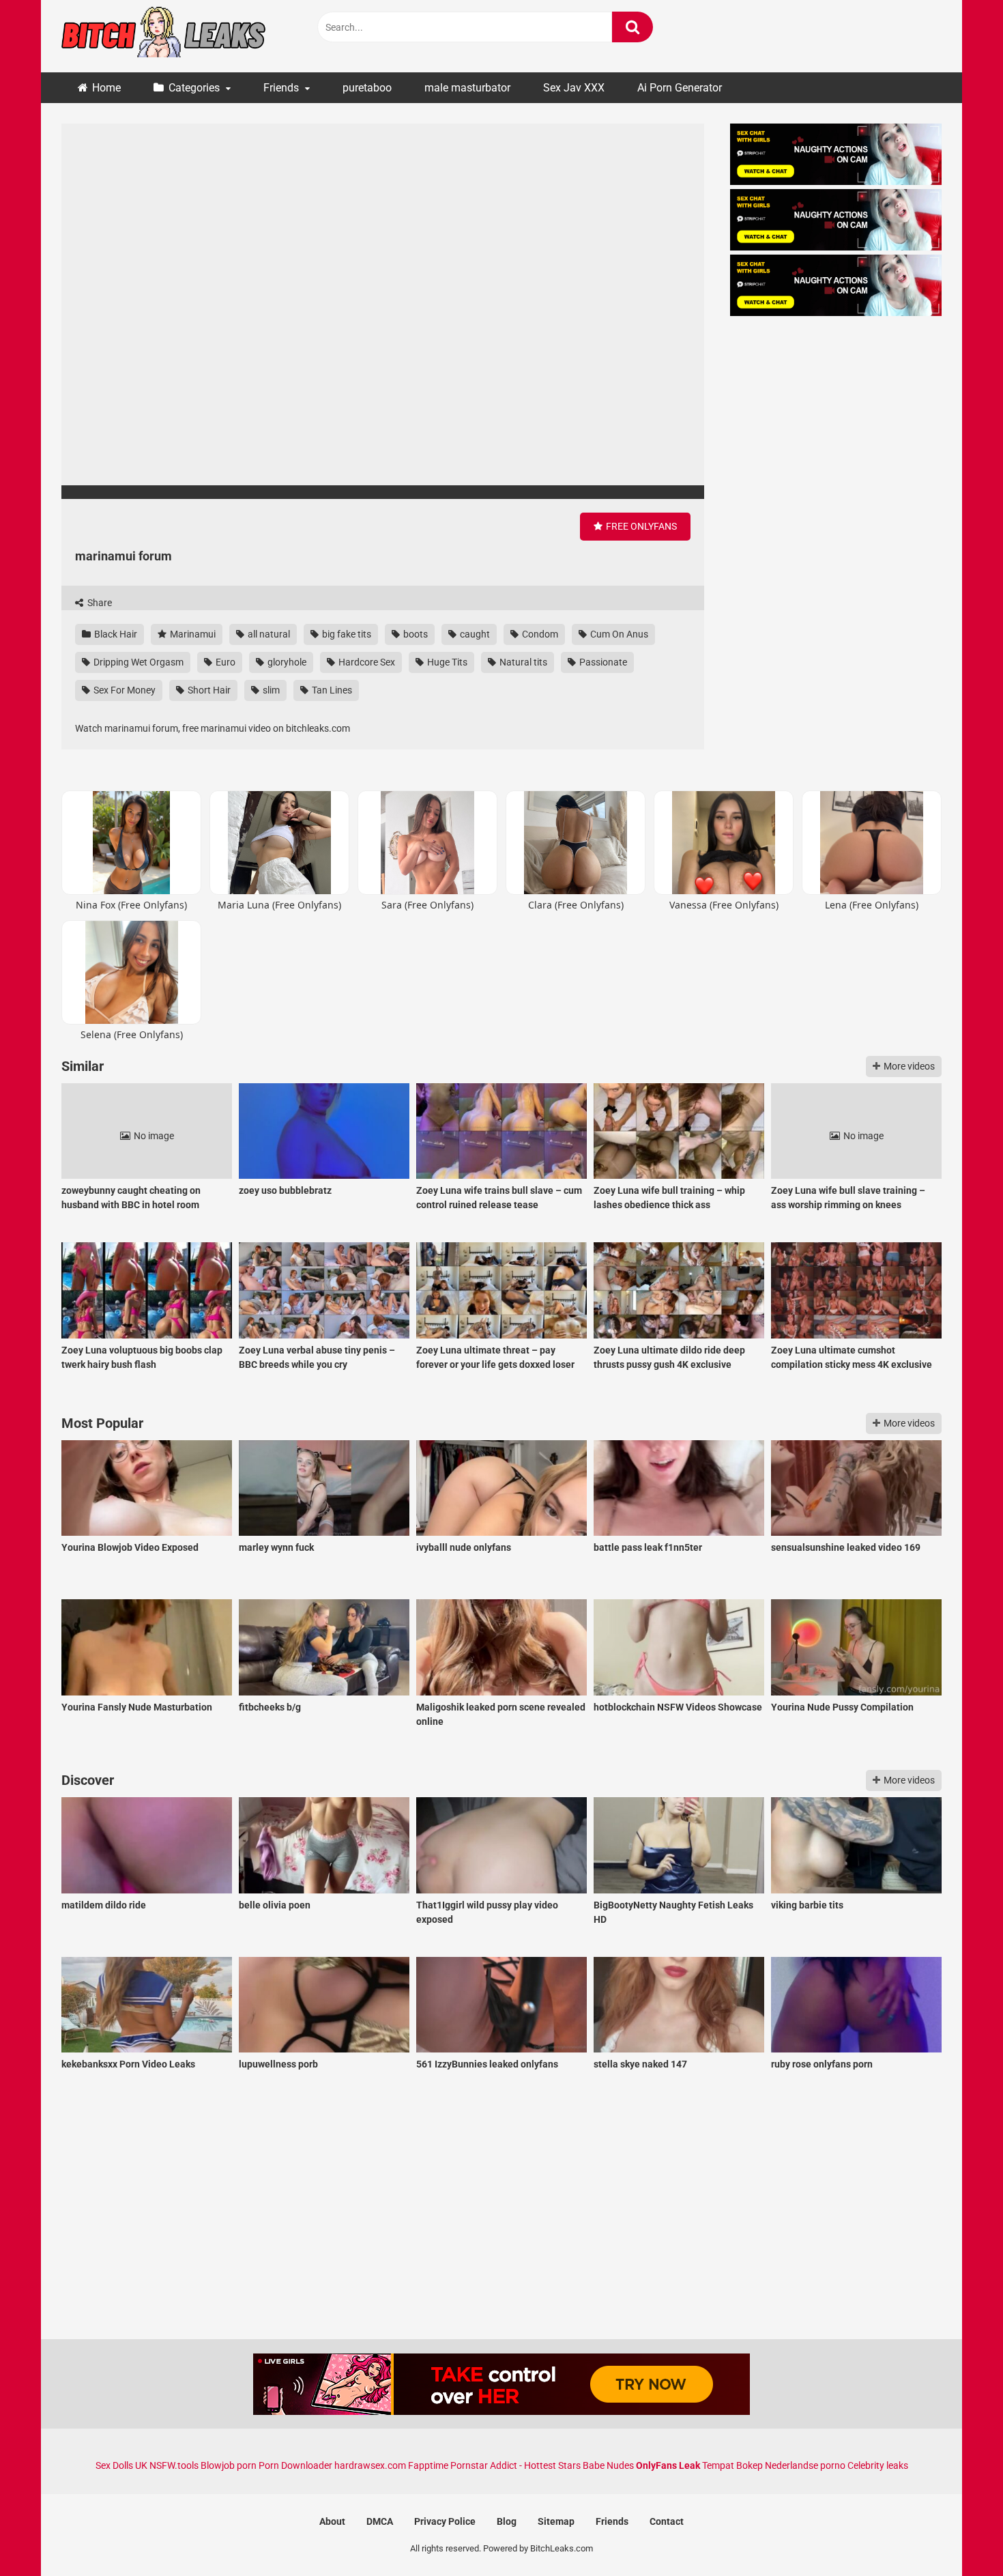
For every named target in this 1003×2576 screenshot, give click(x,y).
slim (270, 690)
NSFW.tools (174, 2465)
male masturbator (467, 88)
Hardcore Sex (366, 662)
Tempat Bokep (732, 2465)
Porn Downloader (295, 2465)
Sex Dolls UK (121, 2465)
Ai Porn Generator (680, 88)
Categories (194, 88)
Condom (539, 634)
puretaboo (367, 88)
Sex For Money (123, 690)
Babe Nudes (608, 2465)
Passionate (602, 662)
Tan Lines (331, 690)
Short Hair (208, 690)
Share (99, 603)
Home (106, 88)
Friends (281, 88)
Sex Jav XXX (574, 88)
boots (415, 634)
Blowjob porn (229, 2465)
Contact (667, 2521)
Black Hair (115, 634)
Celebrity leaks (878, 2465)
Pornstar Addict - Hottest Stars (515, 2465)
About (332, 2521)
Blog (507, 2521)
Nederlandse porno (805, 2465)
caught (474, 634)
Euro (224, 662)
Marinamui (192, 634)
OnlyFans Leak (668, 2465)
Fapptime (428, 2465)
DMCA (380, 2521)
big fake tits (346, 634)
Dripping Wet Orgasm (137, 662)
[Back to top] (957, 2535)
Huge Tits (446, 662)
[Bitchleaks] (164, 36)
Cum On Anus (618, 634)
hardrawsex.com (370, 2465)
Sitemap (556, 2521)
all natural (268, 634)
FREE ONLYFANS (640, 526)
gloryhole (286, 662)
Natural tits (522, 662)
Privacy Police (445, 2521)
